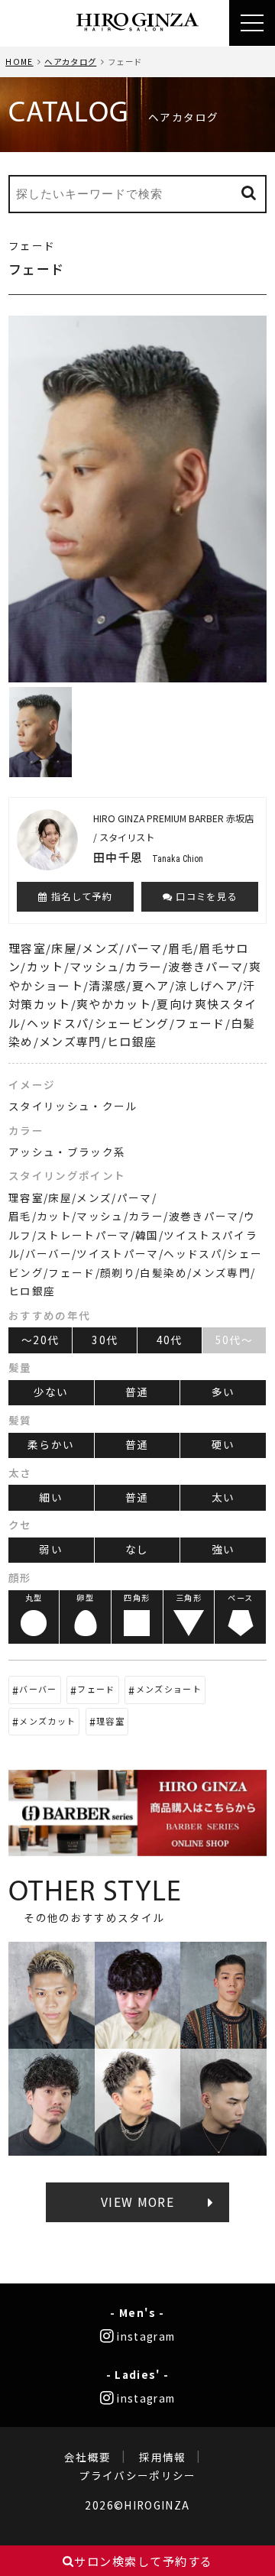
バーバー (38, 1689)
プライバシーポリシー (137, 2475)
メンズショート (169, 1689)
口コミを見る (205, 896)
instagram (145, 2336)
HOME (19, 62)
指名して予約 (80, 896)
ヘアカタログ (70, 62)
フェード (96, 1689)
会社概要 (87, 2457)
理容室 (110, 1721)
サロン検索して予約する (144, 2561)
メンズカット (47, 1721)
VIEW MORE (137, 2202)
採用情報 (162, 2457)
